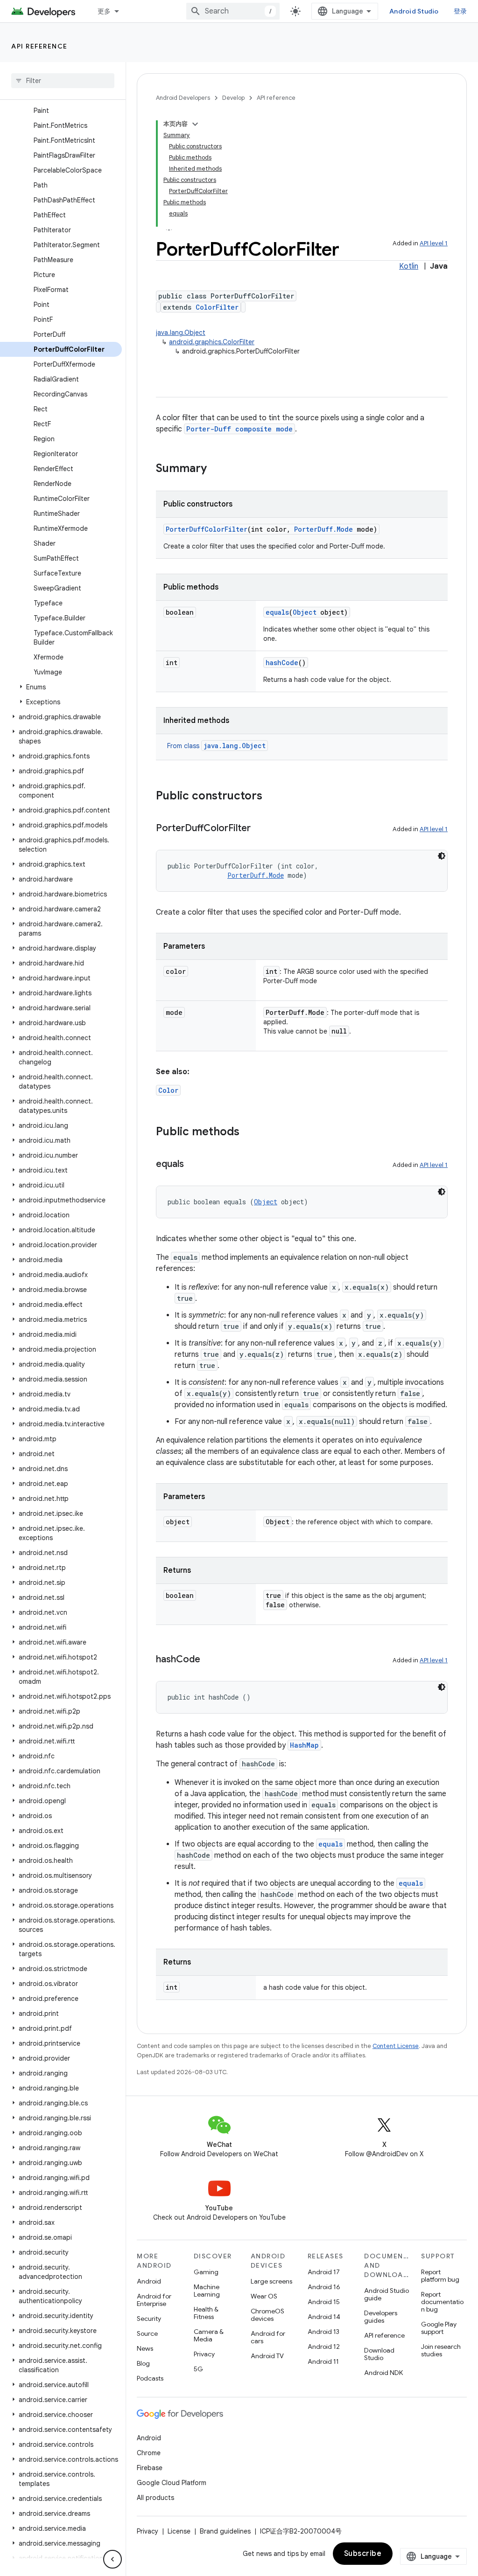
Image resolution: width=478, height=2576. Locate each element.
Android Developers (183, 98)
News (145, 2348)
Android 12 (324, 2347)
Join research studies (441, 2350)
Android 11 (323, 2361)
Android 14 (324, 2317)
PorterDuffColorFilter (207, 529)
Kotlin (409, 266)
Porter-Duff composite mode (239, 429)
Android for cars (268, 2337)
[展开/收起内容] (195, 124)
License (179, 2531)
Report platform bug (440, 2276)
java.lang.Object (181, 333)
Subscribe (363, 2554)
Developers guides (381, 2317)
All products (155, 2498)
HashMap (304, 1745)
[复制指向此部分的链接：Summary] (216, 469)
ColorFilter (217, 307)
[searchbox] (63, 81)
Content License (396, 2046)
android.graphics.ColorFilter (212, 342)
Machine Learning (207, 2291)
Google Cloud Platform (172, 2483)
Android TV (267, 2356)
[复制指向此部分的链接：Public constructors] (272, 797)
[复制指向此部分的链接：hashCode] (210, 1660)
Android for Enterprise (154, 2300)
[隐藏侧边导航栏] (112, 2559)
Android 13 (323, 2332)
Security (149, 2319)
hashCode (282, 663)
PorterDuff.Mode (323, 529)
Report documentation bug (442, 2302)
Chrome (149, 2453)
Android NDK (383, 2373)
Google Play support (439, 2328)
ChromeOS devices (267, 2315)
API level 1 (434, 243)
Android (149, 2281)
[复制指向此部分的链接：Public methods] (249, 1132)
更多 (104, 11)
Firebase (150, 2468)
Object (305, 612)
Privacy (204, 2354)
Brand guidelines (225, 2531)
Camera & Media (209, 2335)
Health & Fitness (206, 2313)
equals (277, 612)
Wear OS (264, 2296)
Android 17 (324, 2272)
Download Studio (379, 2354)
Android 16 (324, 2287)
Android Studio (414, 11)
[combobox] (233, 11)
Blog (143, 2363)
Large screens (271, 2281)
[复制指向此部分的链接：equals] (193, 1165)
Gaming (206, 2272)
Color (168, 1090)
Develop (233, 98)
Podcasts (150, 2378)
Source (147, 2333)
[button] (61, 687)
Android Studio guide (387, 2294)
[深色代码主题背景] (442, 856)
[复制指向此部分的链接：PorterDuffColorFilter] (260, 829)
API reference (39, 46)
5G (198, 2369)
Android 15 (324, 2302)
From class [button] (216, 746)
